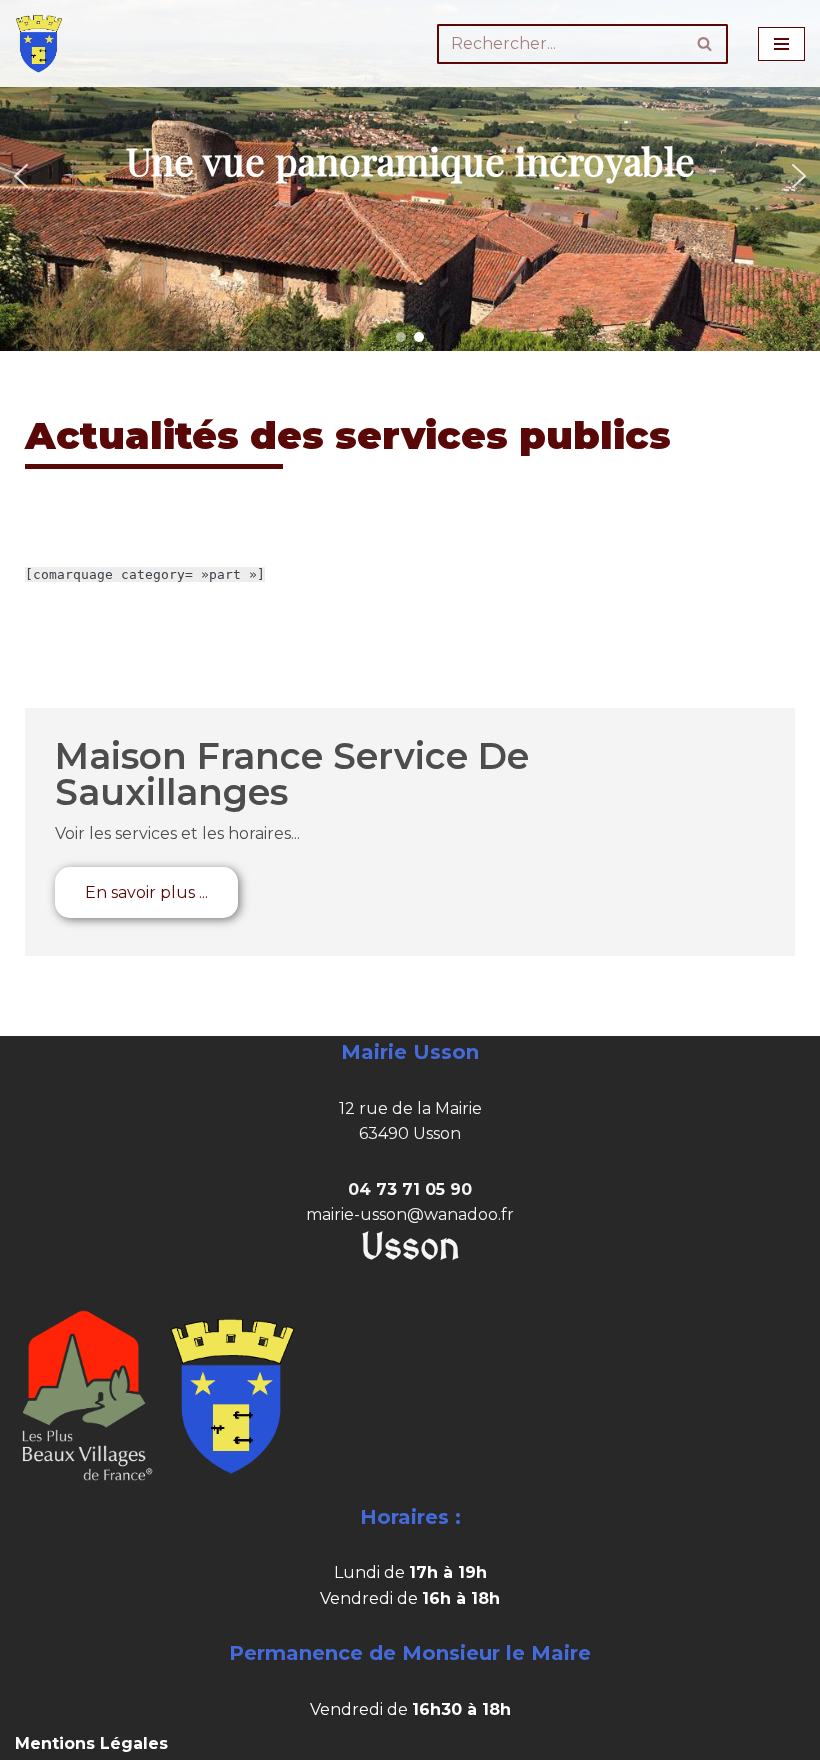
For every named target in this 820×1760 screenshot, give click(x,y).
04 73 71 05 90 (410, 1189)
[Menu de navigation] (781, 44)
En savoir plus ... (146, 892)
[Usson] (39, 43)
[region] (410, 175)
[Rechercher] (705, 44)
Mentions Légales (91, 1743)
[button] (21, 176)
